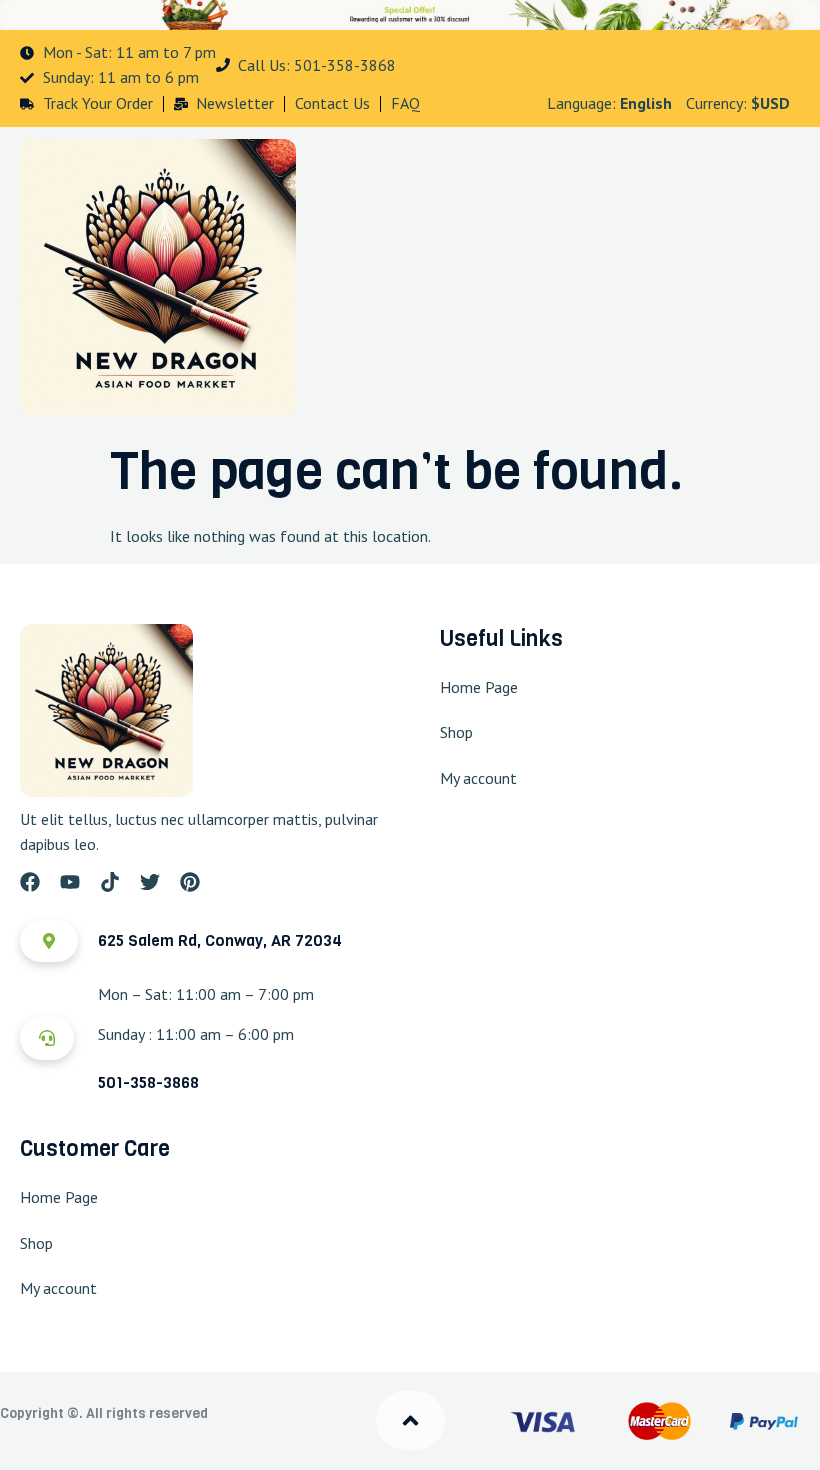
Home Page (479, 687)
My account (478, 778)
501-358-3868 (148, 1082)
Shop (456, 732)
